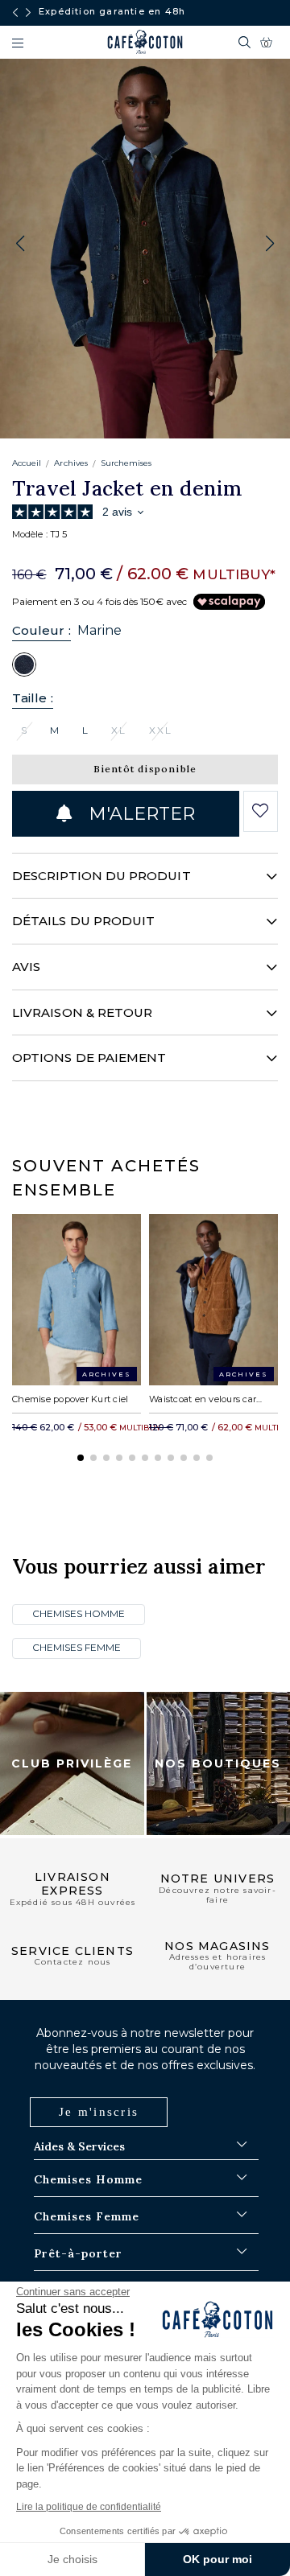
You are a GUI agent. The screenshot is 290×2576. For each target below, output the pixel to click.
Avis (26, 967)
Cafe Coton (145, 42)
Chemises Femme (77, 1647)
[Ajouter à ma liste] (261, 811)
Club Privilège (72, 1763)
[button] (270, 244)
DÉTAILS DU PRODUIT (83, 921)
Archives (70, 463)
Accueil (27, 463)
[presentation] (15, 13)
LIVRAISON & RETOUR (82, 1012)
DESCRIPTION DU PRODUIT (101, 876)
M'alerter (139, 814)
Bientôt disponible (145, 769)
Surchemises (126, 463)
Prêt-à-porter (78, 2253)
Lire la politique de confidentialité (89, 2507)
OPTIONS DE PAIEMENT (89, 1058)
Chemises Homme (79, 1613)
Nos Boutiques (218, 1763)
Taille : (33, 698)
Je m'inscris (99, 2112)
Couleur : (41, 630)
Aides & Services (79, 2146)
